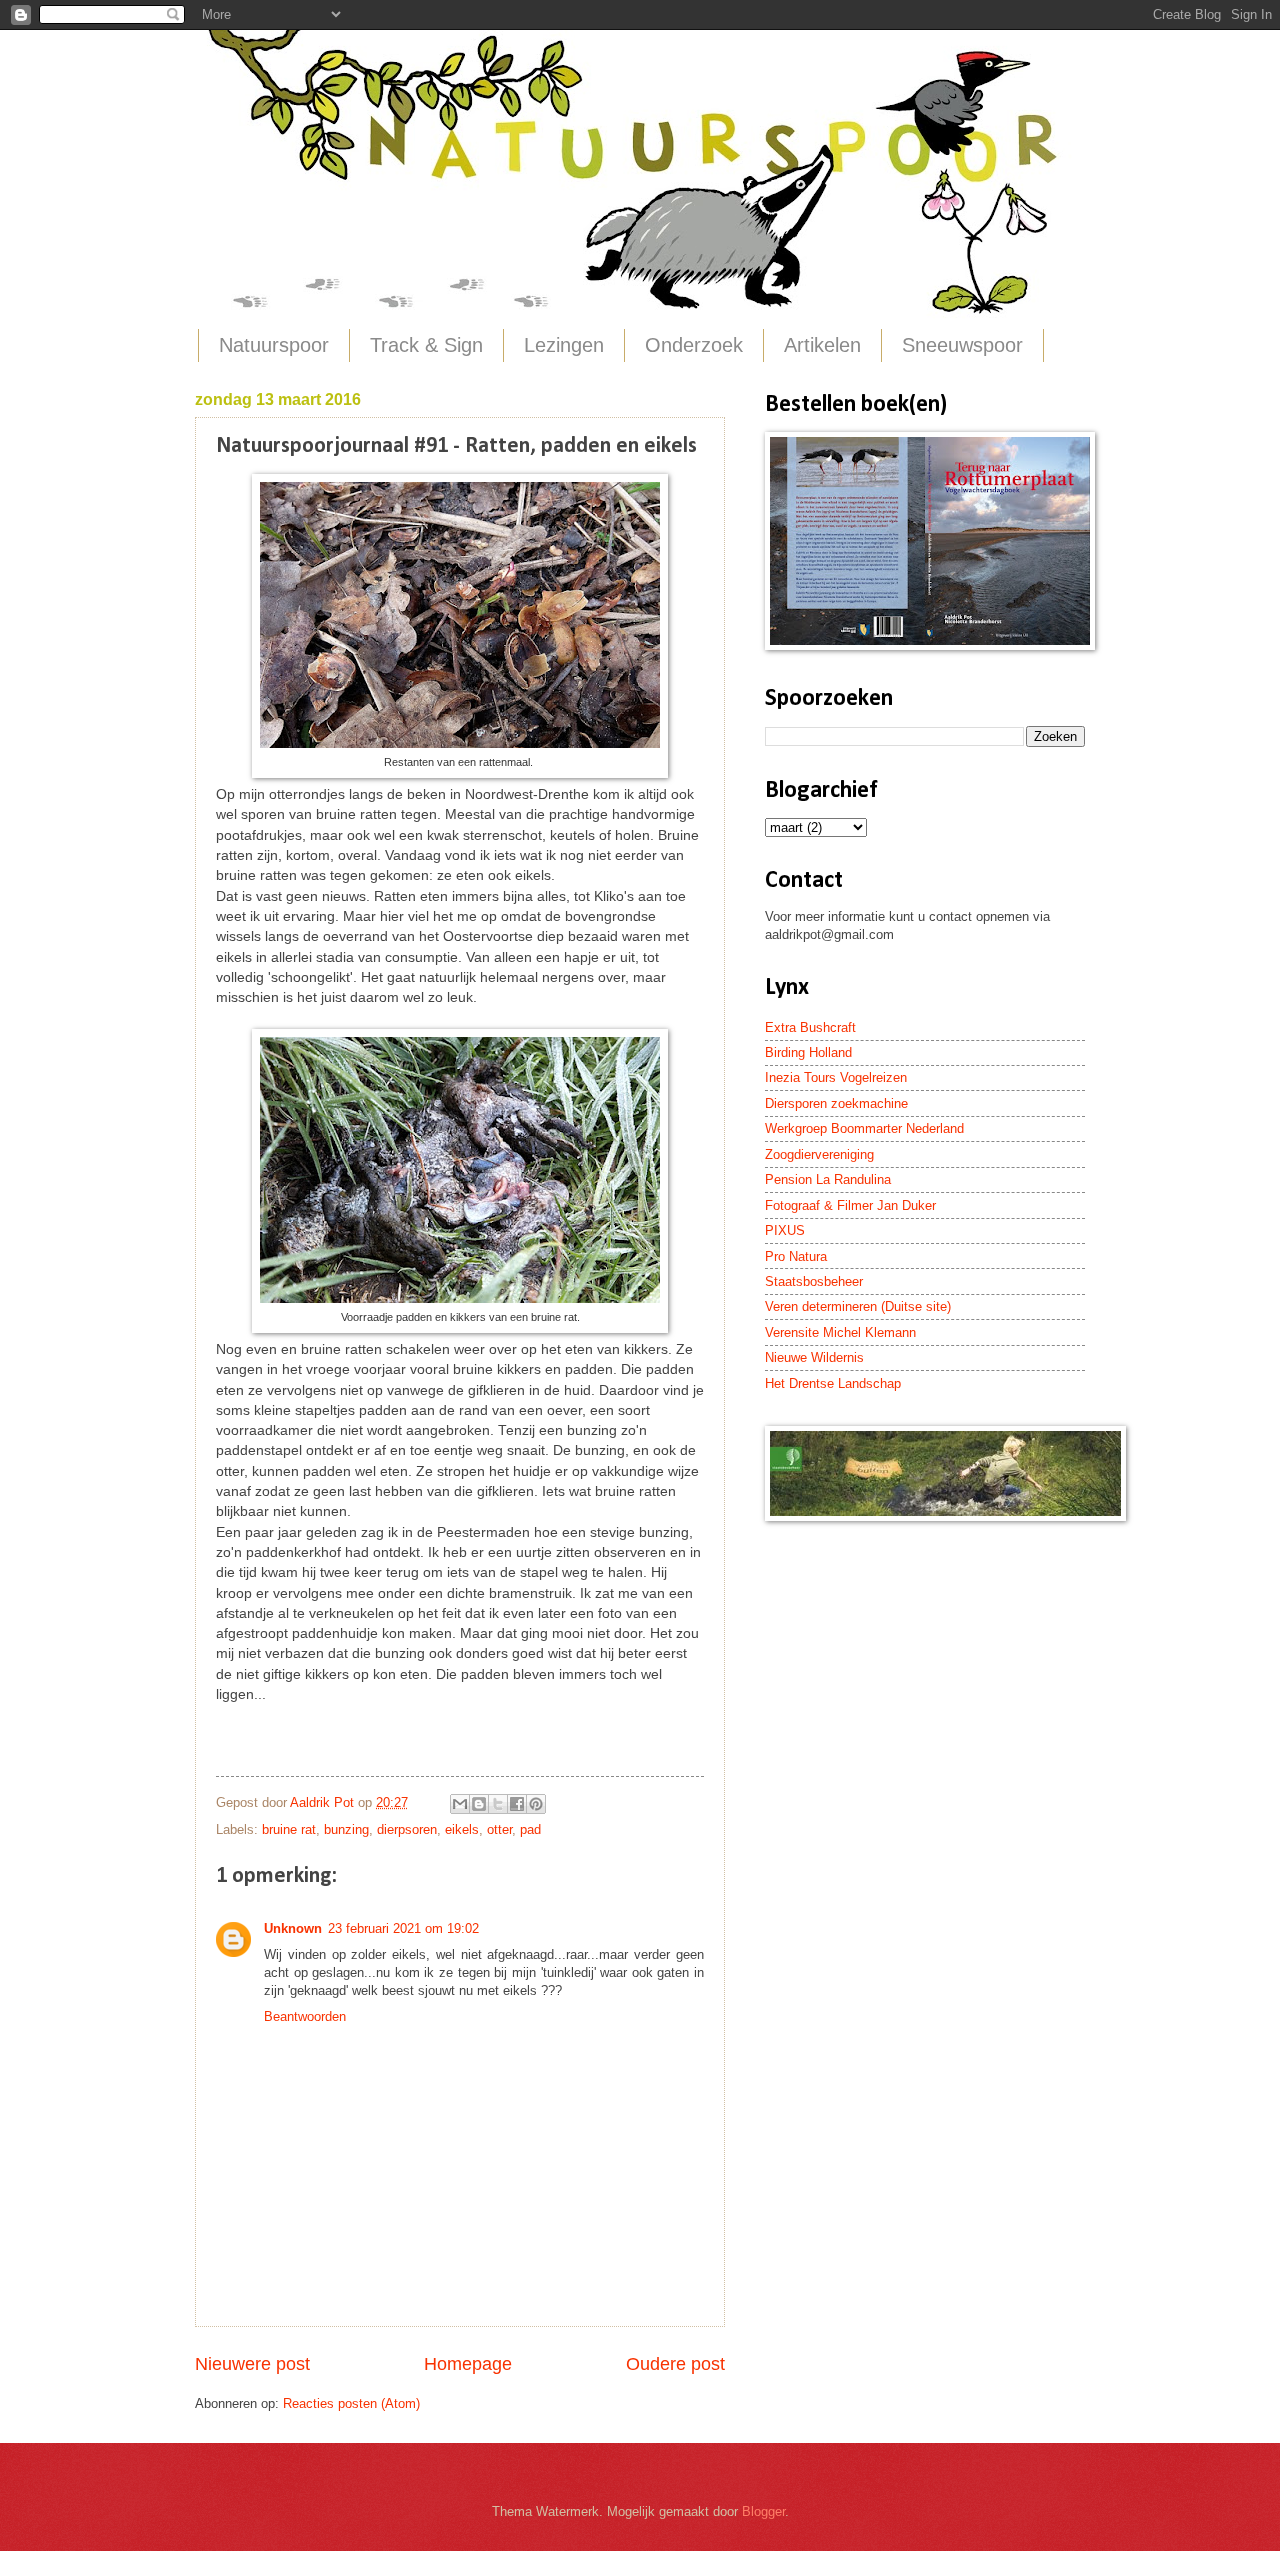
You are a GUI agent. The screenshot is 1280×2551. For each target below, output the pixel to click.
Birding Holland (808, 1052)
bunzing (346, 1829)
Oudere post (675, 2364)
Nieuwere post (252, 2364)
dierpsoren (407, 1829)
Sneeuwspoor (962, 345)
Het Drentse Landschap (833, 1383)
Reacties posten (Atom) (351, 2403)
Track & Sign (426, 345)
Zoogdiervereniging (819, 1154)
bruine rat (289, 1829)
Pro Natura (796, 1256)
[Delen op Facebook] (517, 1804)
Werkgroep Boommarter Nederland (864, 1128)
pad (530, 1829)
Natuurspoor (274, 345)
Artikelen (822, 345)
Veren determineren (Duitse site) (858, 1306)
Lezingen (564, 345)
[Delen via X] (498, 1804)
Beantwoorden (305, 2016)
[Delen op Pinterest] (536, 1804)
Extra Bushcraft (810, 1027)
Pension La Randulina (828, 1179)
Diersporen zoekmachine (836, 1103)
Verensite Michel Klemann (840, 1332)
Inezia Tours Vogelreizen (836, 1077)
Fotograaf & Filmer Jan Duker (850, 1205)
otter (499, 1829)
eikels (462, 1829)
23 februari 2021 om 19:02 (403, 1928)
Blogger (763, 2511)
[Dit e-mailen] (460, 1804)
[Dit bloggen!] (479, 1804)
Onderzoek (694, 345)
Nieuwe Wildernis (814, 1357)
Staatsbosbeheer (814, 1281)
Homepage (468, 2364)
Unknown (293, 1928)
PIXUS (785, 1230)
